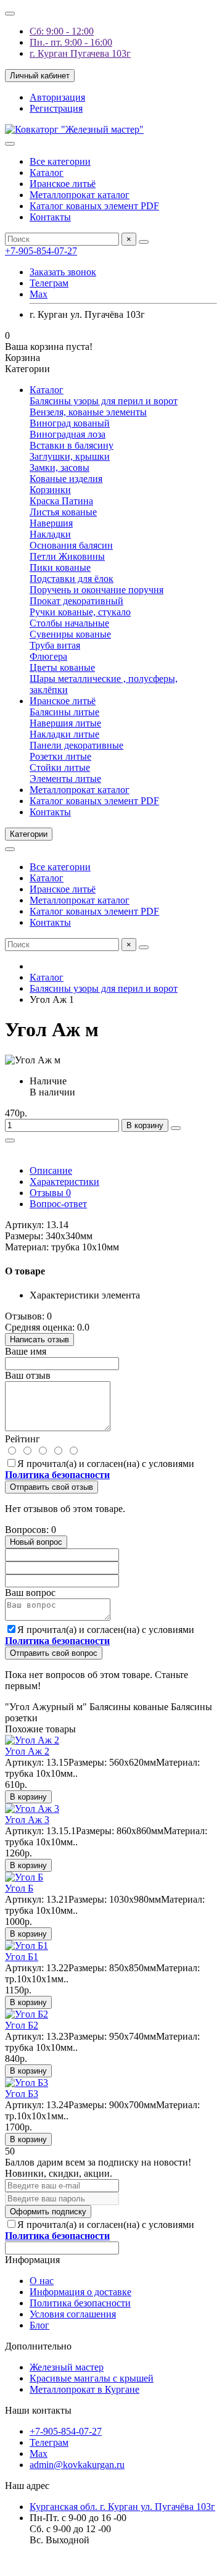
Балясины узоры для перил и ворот (104, 401)
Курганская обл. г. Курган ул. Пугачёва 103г (122, 2507)
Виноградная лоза (68, 434)
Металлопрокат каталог (80, 195)
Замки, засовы (60, 467)
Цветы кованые (62, 667)
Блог (39, 2325)
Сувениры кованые (70, 634)
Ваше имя (26, 1351)
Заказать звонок (63, 272)
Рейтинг (23, 1439)
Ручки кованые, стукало (80, 612)
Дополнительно (38, 2346)
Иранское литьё (63, 184)
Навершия (51, 523)
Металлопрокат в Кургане (84, 2389)
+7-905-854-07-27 (41, 251)
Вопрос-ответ (58, 1204)
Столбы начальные (69, 623)
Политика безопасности (80, 2303)
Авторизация (57, 97)
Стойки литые (60, 767)
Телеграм (49, 283)
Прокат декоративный (76, 601)
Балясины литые (64, 712)
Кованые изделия (66, 479)
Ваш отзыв (28, 1375)
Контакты (50, 217)
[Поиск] (144, 242)
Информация (32, 2260)
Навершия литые (65, 723)
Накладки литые (64, 734)
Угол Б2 (22, 2025)
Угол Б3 (22, 2094)
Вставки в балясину (72, 445)
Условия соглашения (73, 2314)
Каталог (47, 172)
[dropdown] (10, 14)
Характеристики (64, 1182)
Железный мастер (67, 2367)
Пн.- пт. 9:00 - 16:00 (71, 42)
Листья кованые (63, 512)
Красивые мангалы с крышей (92, 2378)
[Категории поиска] (10, 144)
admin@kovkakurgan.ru (77, 2465)
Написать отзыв (39, 1340)
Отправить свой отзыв (51, 1487)
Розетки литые (60, 756)
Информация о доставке (80, 2292)
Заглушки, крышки (70, 456)
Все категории (60, 161)
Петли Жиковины (67, 556)
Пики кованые (60, 567)
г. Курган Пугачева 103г (80, 53)
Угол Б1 (22, 1957)
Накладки (50, 534)
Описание (51, 1170)
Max (39, 294)
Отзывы (50, 1193)
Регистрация (56, 108)
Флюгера (48, 656)
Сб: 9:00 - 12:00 (62, 31)
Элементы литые (65, 779)
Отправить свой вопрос (54, 1653)
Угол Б (19, 1888)
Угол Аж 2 (27, 1751)
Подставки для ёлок (72, 579)
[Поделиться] (10, 1141)
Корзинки (50, 490)
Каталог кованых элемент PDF (94, 206)
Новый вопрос (36, 1542)
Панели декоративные (76, 745)
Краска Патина (61, 501)
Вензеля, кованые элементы (88, 412)
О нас (42, 2281)
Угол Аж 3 (27, 1820)
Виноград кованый (70, 423)
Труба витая (55, 645)
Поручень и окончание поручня (97, 590)
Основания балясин (71, 545)
